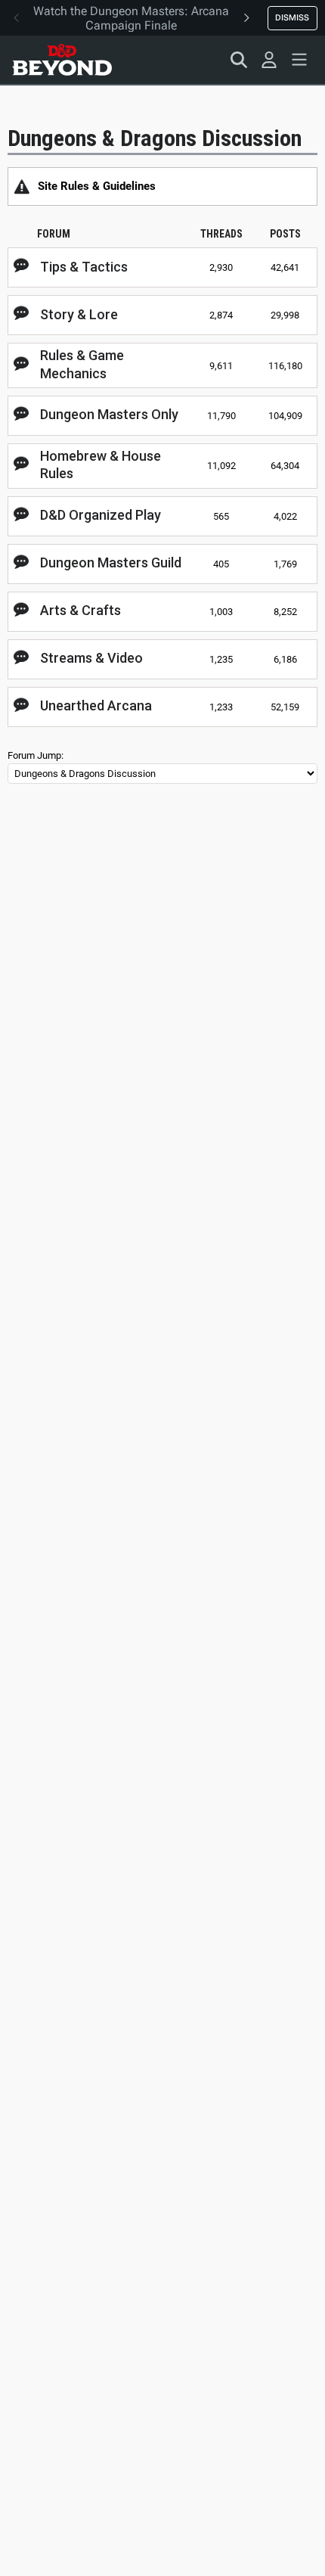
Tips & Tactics (84, 267)
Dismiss (292, 17)
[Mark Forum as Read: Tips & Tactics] (21, 266)
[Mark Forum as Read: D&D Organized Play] (21, 515)
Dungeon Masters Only (109, 414)
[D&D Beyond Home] (62, 60)
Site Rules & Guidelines (97, 186)
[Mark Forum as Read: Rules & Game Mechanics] (21, 365)
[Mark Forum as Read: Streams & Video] (21, 658)
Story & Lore (79, 314)
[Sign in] (269, 60)
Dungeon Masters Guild (111, 562)
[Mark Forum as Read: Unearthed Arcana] (21, 706)
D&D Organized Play (101, 515)
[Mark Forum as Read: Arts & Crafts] (21, 611)
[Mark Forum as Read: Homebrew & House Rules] (21, 465)
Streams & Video (91, 658)
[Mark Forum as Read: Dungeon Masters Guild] (21, 563)
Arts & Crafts (80, 610)
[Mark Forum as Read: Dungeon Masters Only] (21, 415)
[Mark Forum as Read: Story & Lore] (21, 314)
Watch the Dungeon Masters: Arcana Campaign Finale (131, 18)
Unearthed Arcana (96, 705)
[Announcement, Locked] (22, 186)
